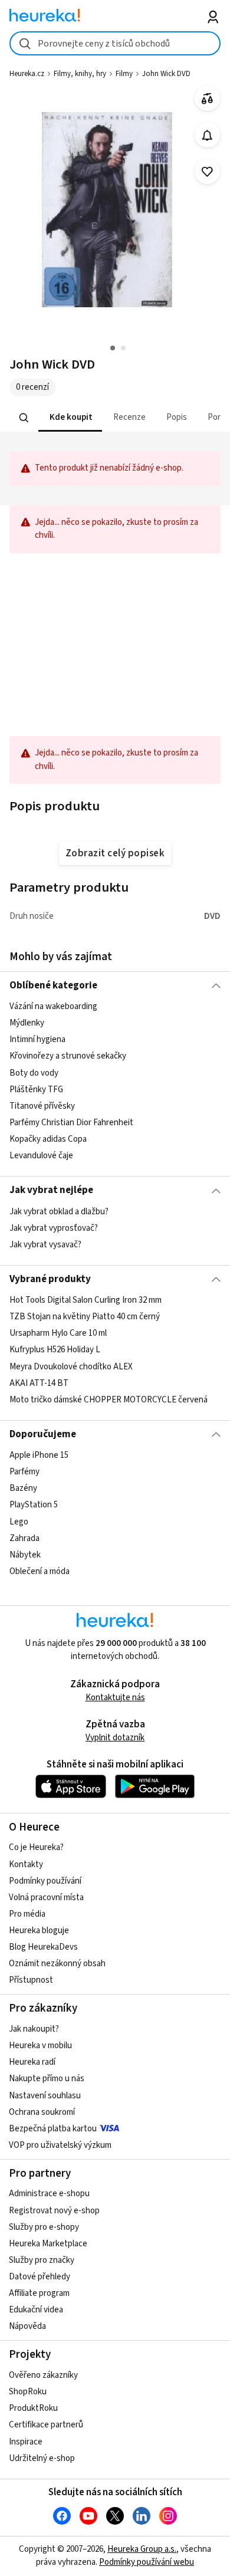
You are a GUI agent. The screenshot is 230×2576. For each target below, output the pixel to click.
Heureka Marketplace (48, 2244)
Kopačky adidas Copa (48, 1139)
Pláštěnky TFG (36, 1090)
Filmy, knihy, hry (80, 74)
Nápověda (27, 2326)
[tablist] (115, 418)
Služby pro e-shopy (44, 2227)
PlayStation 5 (34, 1505)
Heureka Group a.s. (142, 2549)
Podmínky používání (45, 1881)
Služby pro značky (42, 2260)
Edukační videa (36, 2310)
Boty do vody (34, 1073)
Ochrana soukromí (42, 2112)
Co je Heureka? (36, 1847)
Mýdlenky (27, 1023)
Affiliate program (39, 2293)
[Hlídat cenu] (207, 135)
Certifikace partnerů (46, 2425)
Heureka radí (32, 2062)
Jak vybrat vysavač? (45, 1245)
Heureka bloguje (39, 1931)
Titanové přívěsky (42, 1106)
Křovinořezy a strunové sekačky (68, 1057)
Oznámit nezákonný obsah (57, 1964)
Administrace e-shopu (49, 2194)
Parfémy (24, 1472)
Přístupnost (31, 1980)
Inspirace (26, 2442)
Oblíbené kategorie (53, 985)
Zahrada (24, 1538)
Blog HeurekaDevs (43, 1947)
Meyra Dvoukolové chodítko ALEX (71, 1367)
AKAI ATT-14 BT (39, 1383)
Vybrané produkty (50, 1279)
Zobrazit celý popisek (115, 853)
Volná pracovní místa (46, 1897)
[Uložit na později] (207, 172)
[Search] (24, 418)
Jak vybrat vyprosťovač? (54, 1228)
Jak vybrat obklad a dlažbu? (59, 1212)
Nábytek (25, 1555)
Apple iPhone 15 (39, 1455)
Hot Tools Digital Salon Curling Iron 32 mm (86, 1300)
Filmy (124, 74)
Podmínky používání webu (147, 2562)
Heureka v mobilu (40, 2046)
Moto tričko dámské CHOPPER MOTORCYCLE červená (109, 1400)
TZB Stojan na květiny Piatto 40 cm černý (85, 1317)
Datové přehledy (40, 2277)
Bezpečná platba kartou (53, 2129)
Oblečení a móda (40, 1571)
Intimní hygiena (37, 1040)
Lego (19, 1522)
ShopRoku (28, 2392)
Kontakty (26, 1864)
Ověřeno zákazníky (43, 2375)
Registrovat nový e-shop (54, 2211)
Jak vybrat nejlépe (51, 1190)
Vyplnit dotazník (115, 1738)
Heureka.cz (27, 74)
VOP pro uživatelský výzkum (60, 2145)
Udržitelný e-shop (42, 2458)
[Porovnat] (207, 99)
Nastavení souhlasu (45, 2096)
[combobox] (115, 43)
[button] (70, 418)
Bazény (23, 1489)
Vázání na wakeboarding (53, 1006)
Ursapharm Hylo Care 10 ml (58, 1334)
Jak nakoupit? (34, 2029)
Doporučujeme (43, 1434)
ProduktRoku (33, 2408)
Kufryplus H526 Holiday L (55, 1350)
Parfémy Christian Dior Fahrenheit (71, 1123)
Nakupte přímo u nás (47, 2079)
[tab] (70, 418)
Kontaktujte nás (115, 1698)
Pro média (27, 1914)
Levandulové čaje (41, 1156)
